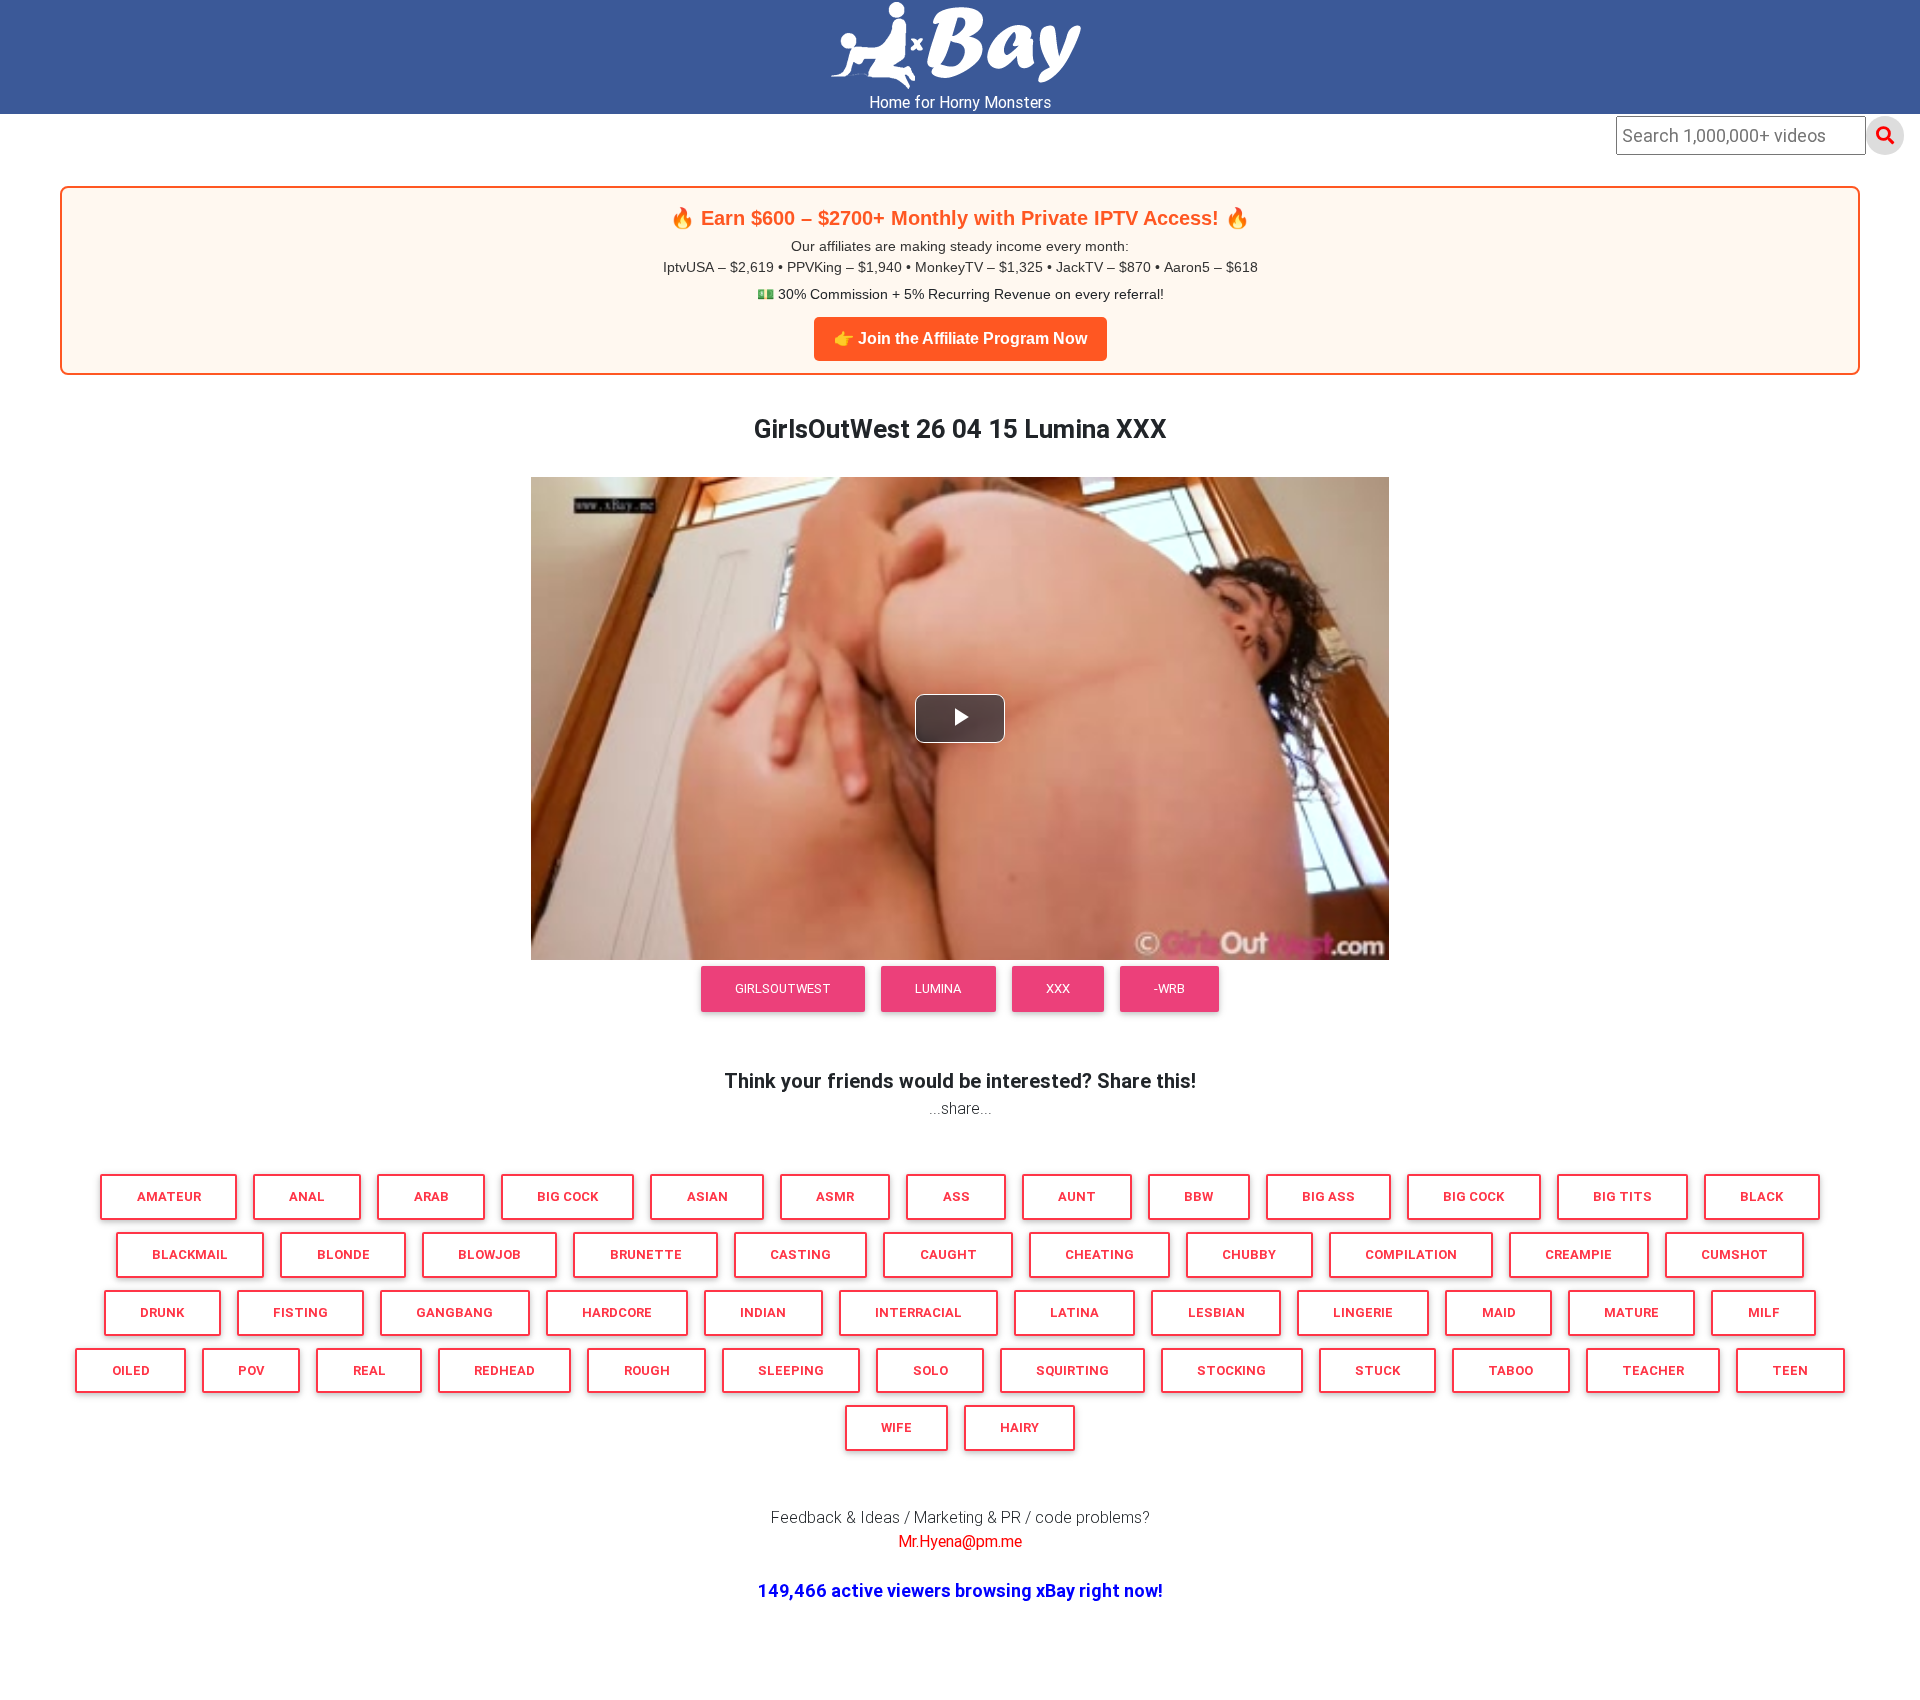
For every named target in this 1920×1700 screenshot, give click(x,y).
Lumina (938, 988)
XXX (1058, 988)
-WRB (1169, 988)
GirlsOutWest (783, 988)
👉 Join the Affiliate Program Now (960, 338)
